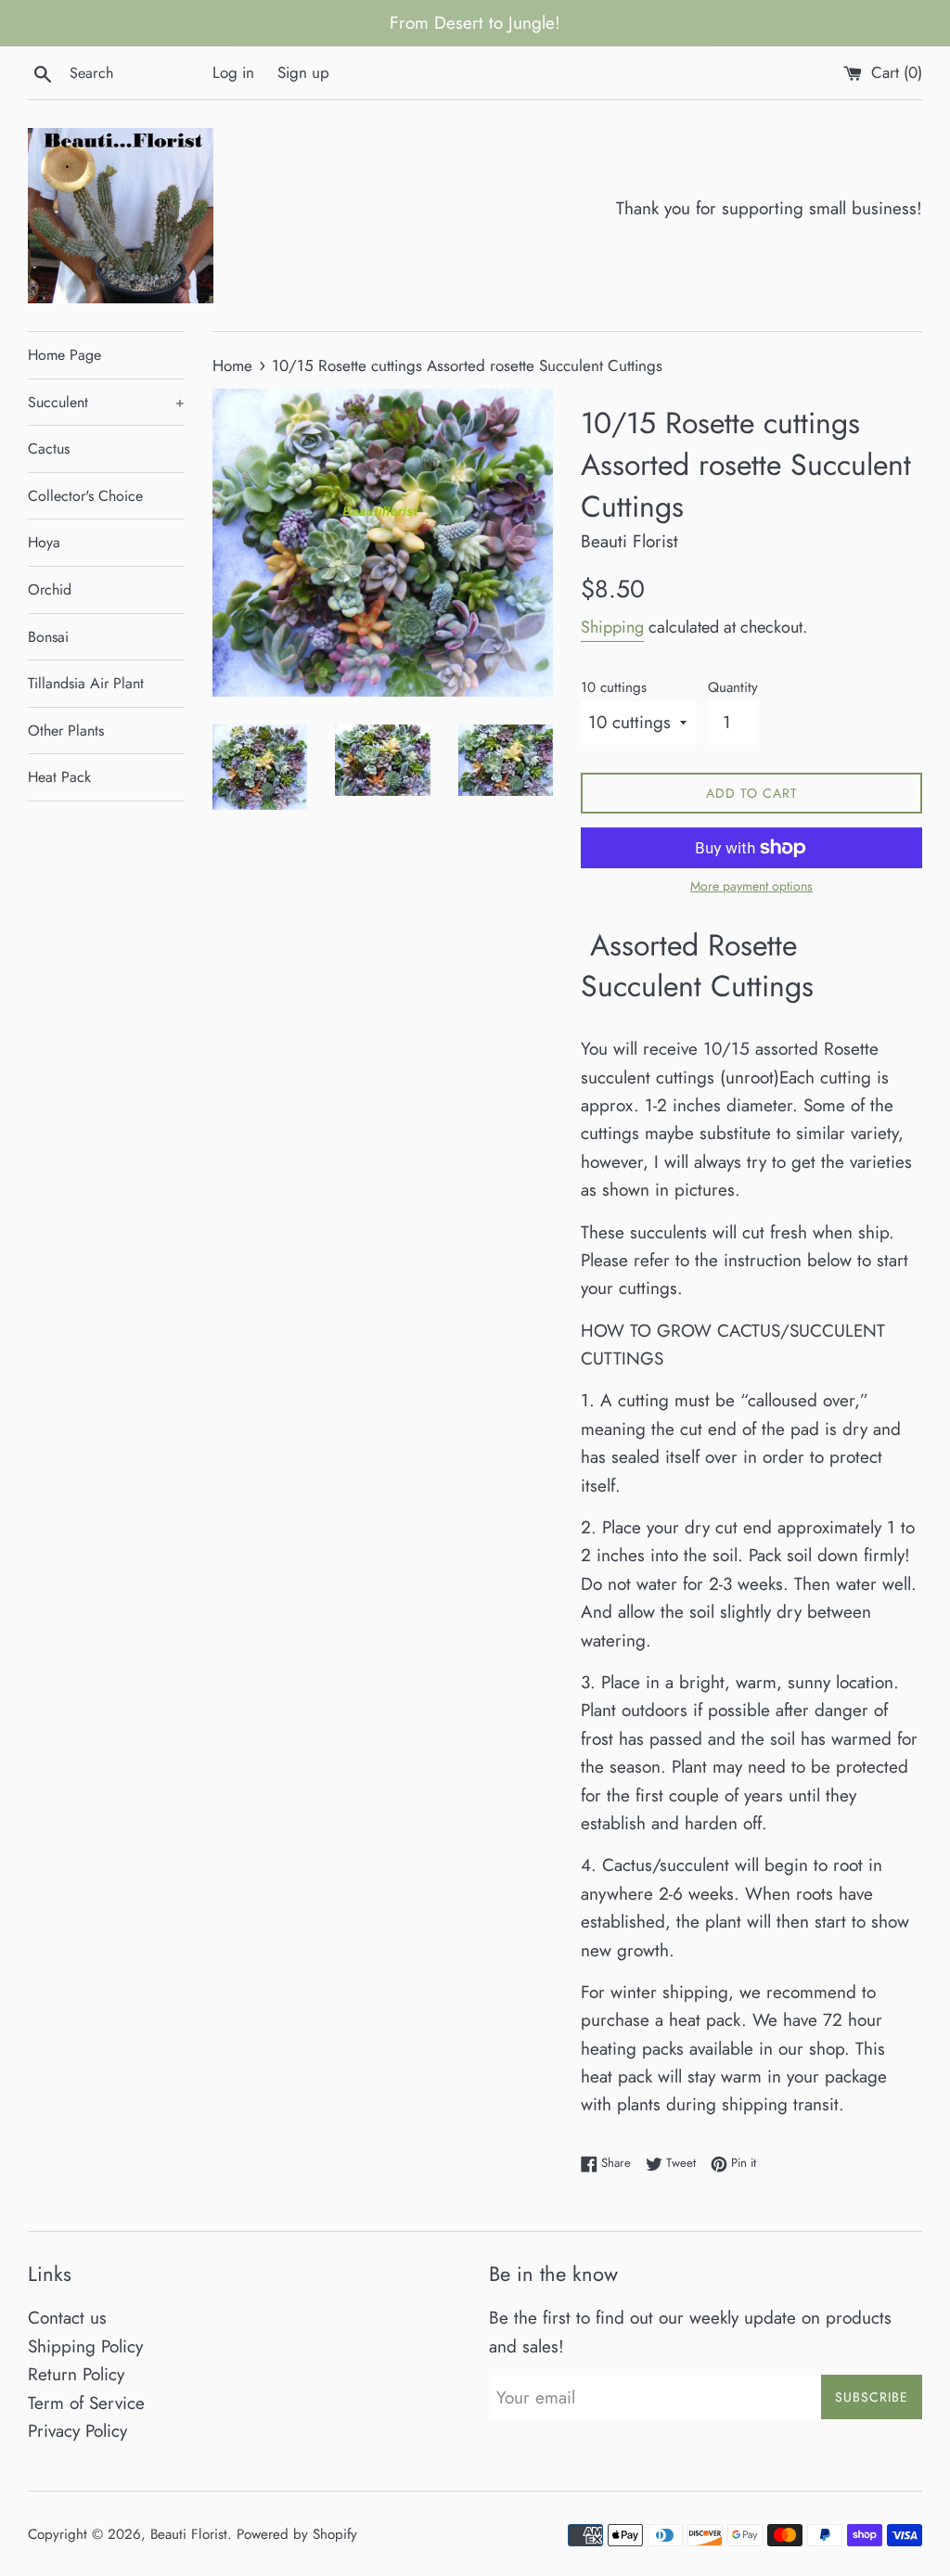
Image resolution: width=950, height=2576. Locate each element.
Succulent (106, 402)
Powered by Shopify (297, 2534)
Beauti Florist (189, 2534)
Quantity (733, 687)
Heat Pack (59, 777)
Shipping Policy (85, 2346)
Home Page (64, 355)
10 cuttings (614, 687)
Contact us (67, 2318)
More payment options (751, 886)
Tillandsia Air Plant (86, 683)
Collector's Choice (85, 496)
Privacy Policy (77, 2431)
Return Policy (76, 2374)
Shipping (612, 627)
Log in (233, 72)
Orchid (50, 590)
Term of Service (86, 2403)
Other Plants (66, 731)
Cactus (49, 449)
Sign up (303, 72)
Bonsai (48, 637)
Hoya (44, 542)
